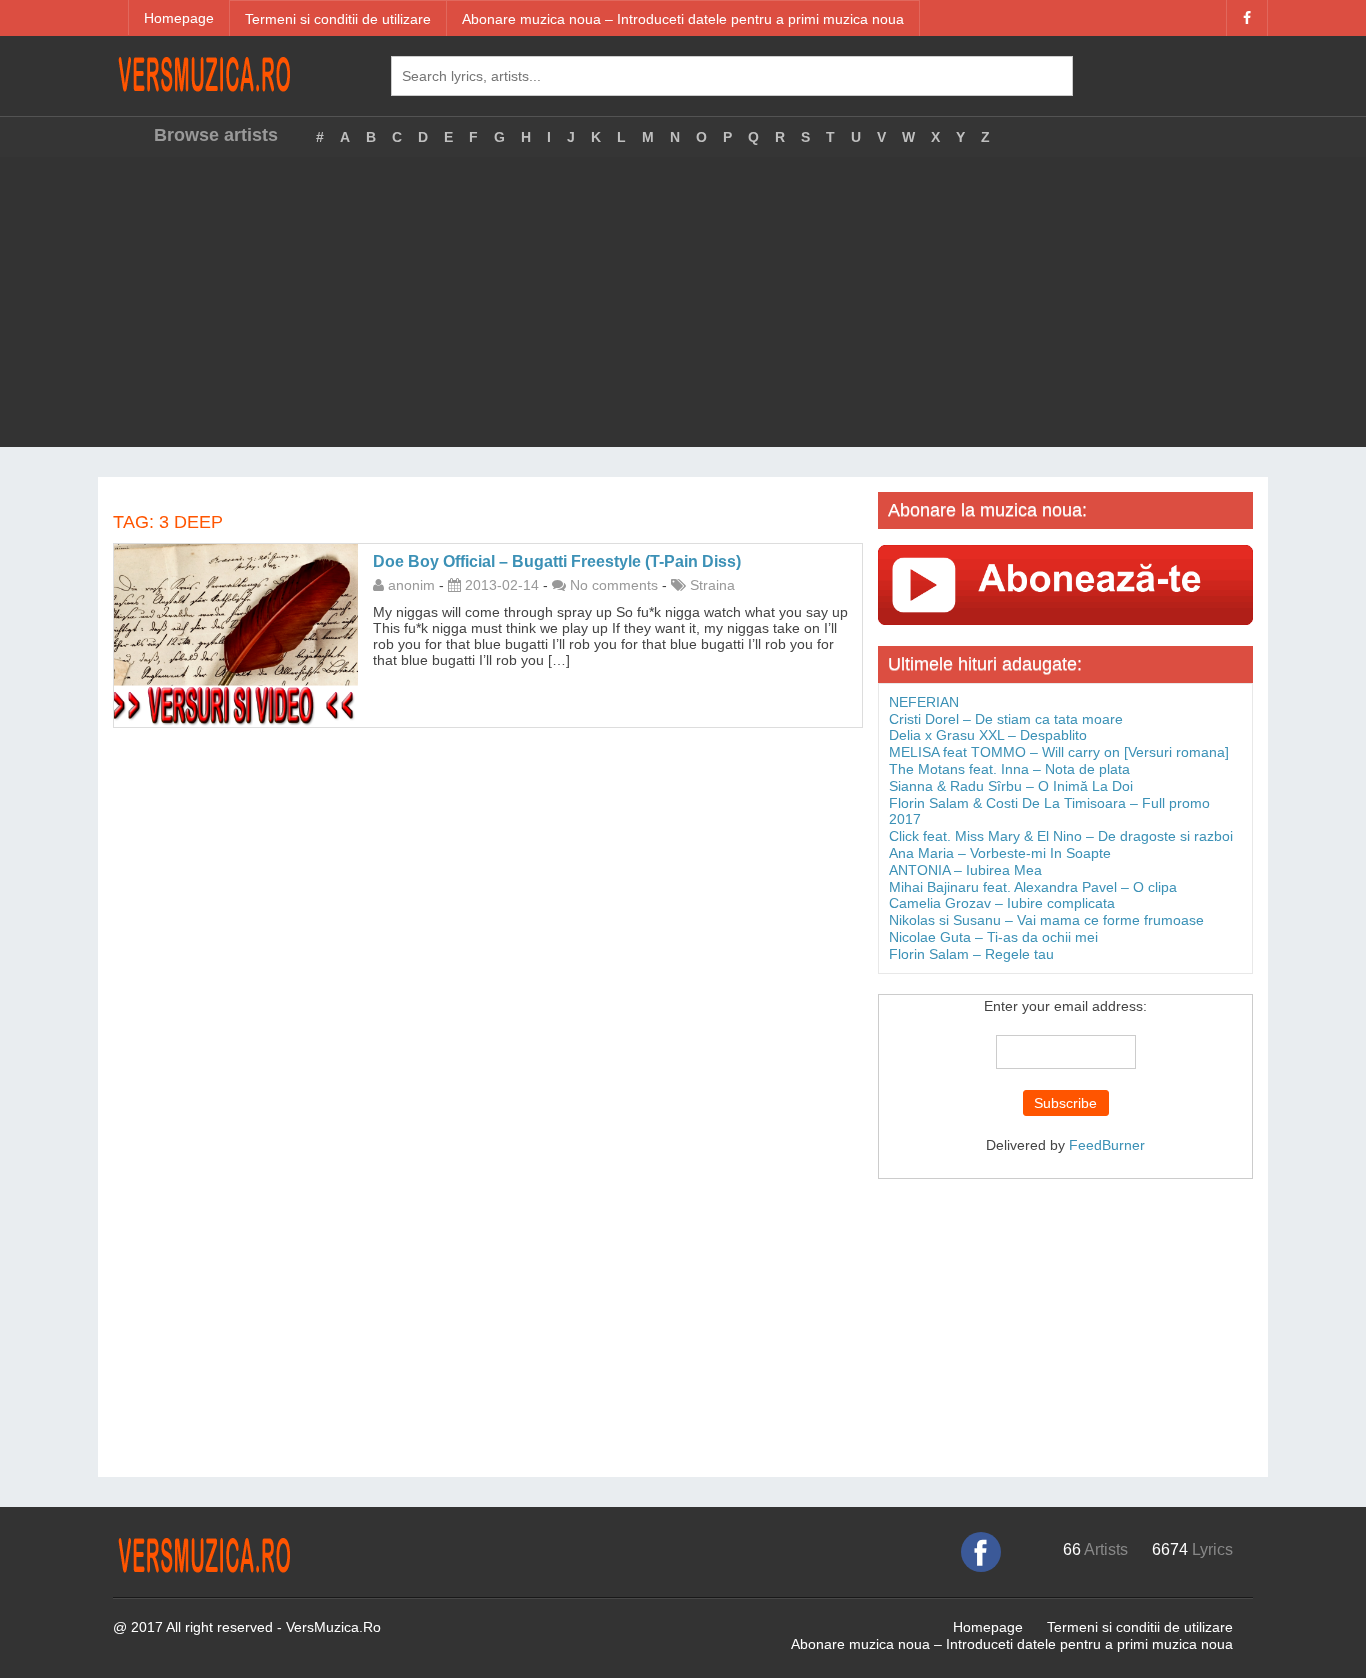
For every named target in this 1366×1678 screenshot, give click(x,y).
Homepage (179, 18)
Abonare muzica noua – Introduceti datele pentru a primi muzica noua (683, 19)
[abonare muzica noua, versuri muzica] (1065, 584)
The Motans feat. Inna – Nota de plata (1009, 769)
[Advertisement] (683, 307)
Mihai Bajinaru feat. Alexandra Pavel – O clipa (1033, 887)
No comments (614, 585)
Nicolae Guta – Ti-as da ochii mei (993, 937)
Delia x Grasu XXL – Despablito (988, 735)
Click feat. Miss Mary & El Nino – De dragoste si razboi (1061, 836)
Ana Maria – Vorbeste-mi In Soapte (1000, 853)
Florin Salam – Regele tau (971, 954)
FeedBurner (1107, 1145)
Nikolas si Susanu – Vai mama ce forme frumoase (1046, 920)
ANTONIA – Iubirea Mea (965, 870)
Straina (712, 585)
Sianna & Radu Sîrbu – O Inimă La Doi (1011, 786)
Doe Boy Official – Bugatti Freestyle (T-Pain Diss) (557, 561)
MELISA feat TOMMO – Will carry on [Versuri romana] (1059, 752)
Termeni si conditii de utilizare (338, 19)
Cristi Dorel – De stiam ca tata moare (1006, 719)
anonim (411, 585)
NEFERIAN (924, 702)
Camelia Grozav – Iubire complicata (1002, 903)
